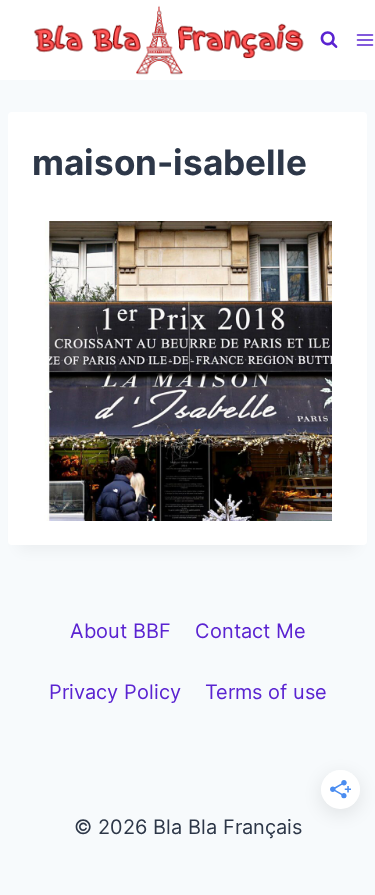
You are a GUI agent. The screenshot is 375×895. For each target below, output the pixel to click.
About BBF (120, 631)
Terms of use (266, 692)
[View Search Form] (329, 40)
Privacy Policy (115, 692)
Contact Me (250, 631)
